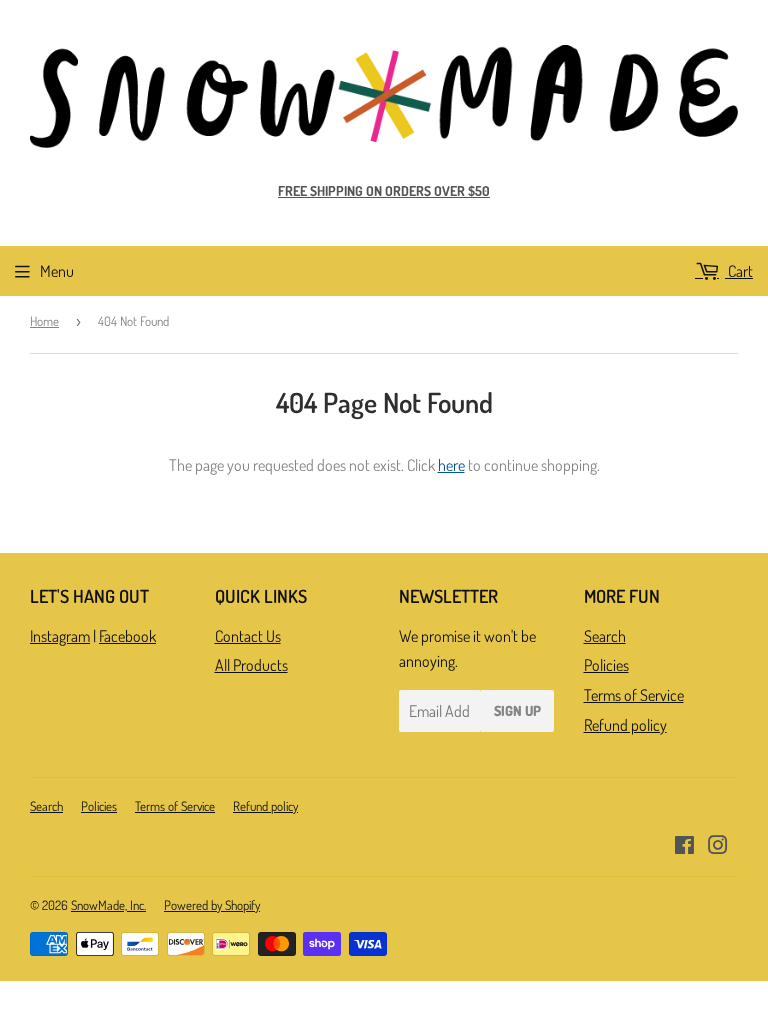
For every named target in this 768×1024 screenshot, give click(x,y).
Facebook (127, 636)
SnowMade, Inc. (108, 905)
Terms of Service (634, 695)
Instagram (60, 636)
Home (44, 321)
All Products (251, 665)
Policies (606, 665)
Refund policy (625, 725)
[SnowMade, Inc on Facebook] (684, 847)
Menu (57, 271)
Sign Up (517, 710)
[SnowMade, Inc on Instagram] (718, 847)
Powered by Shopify (212, 905)
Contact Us (248, 636)
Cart (739, 271)
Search (605, 636)
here (451, 465)
